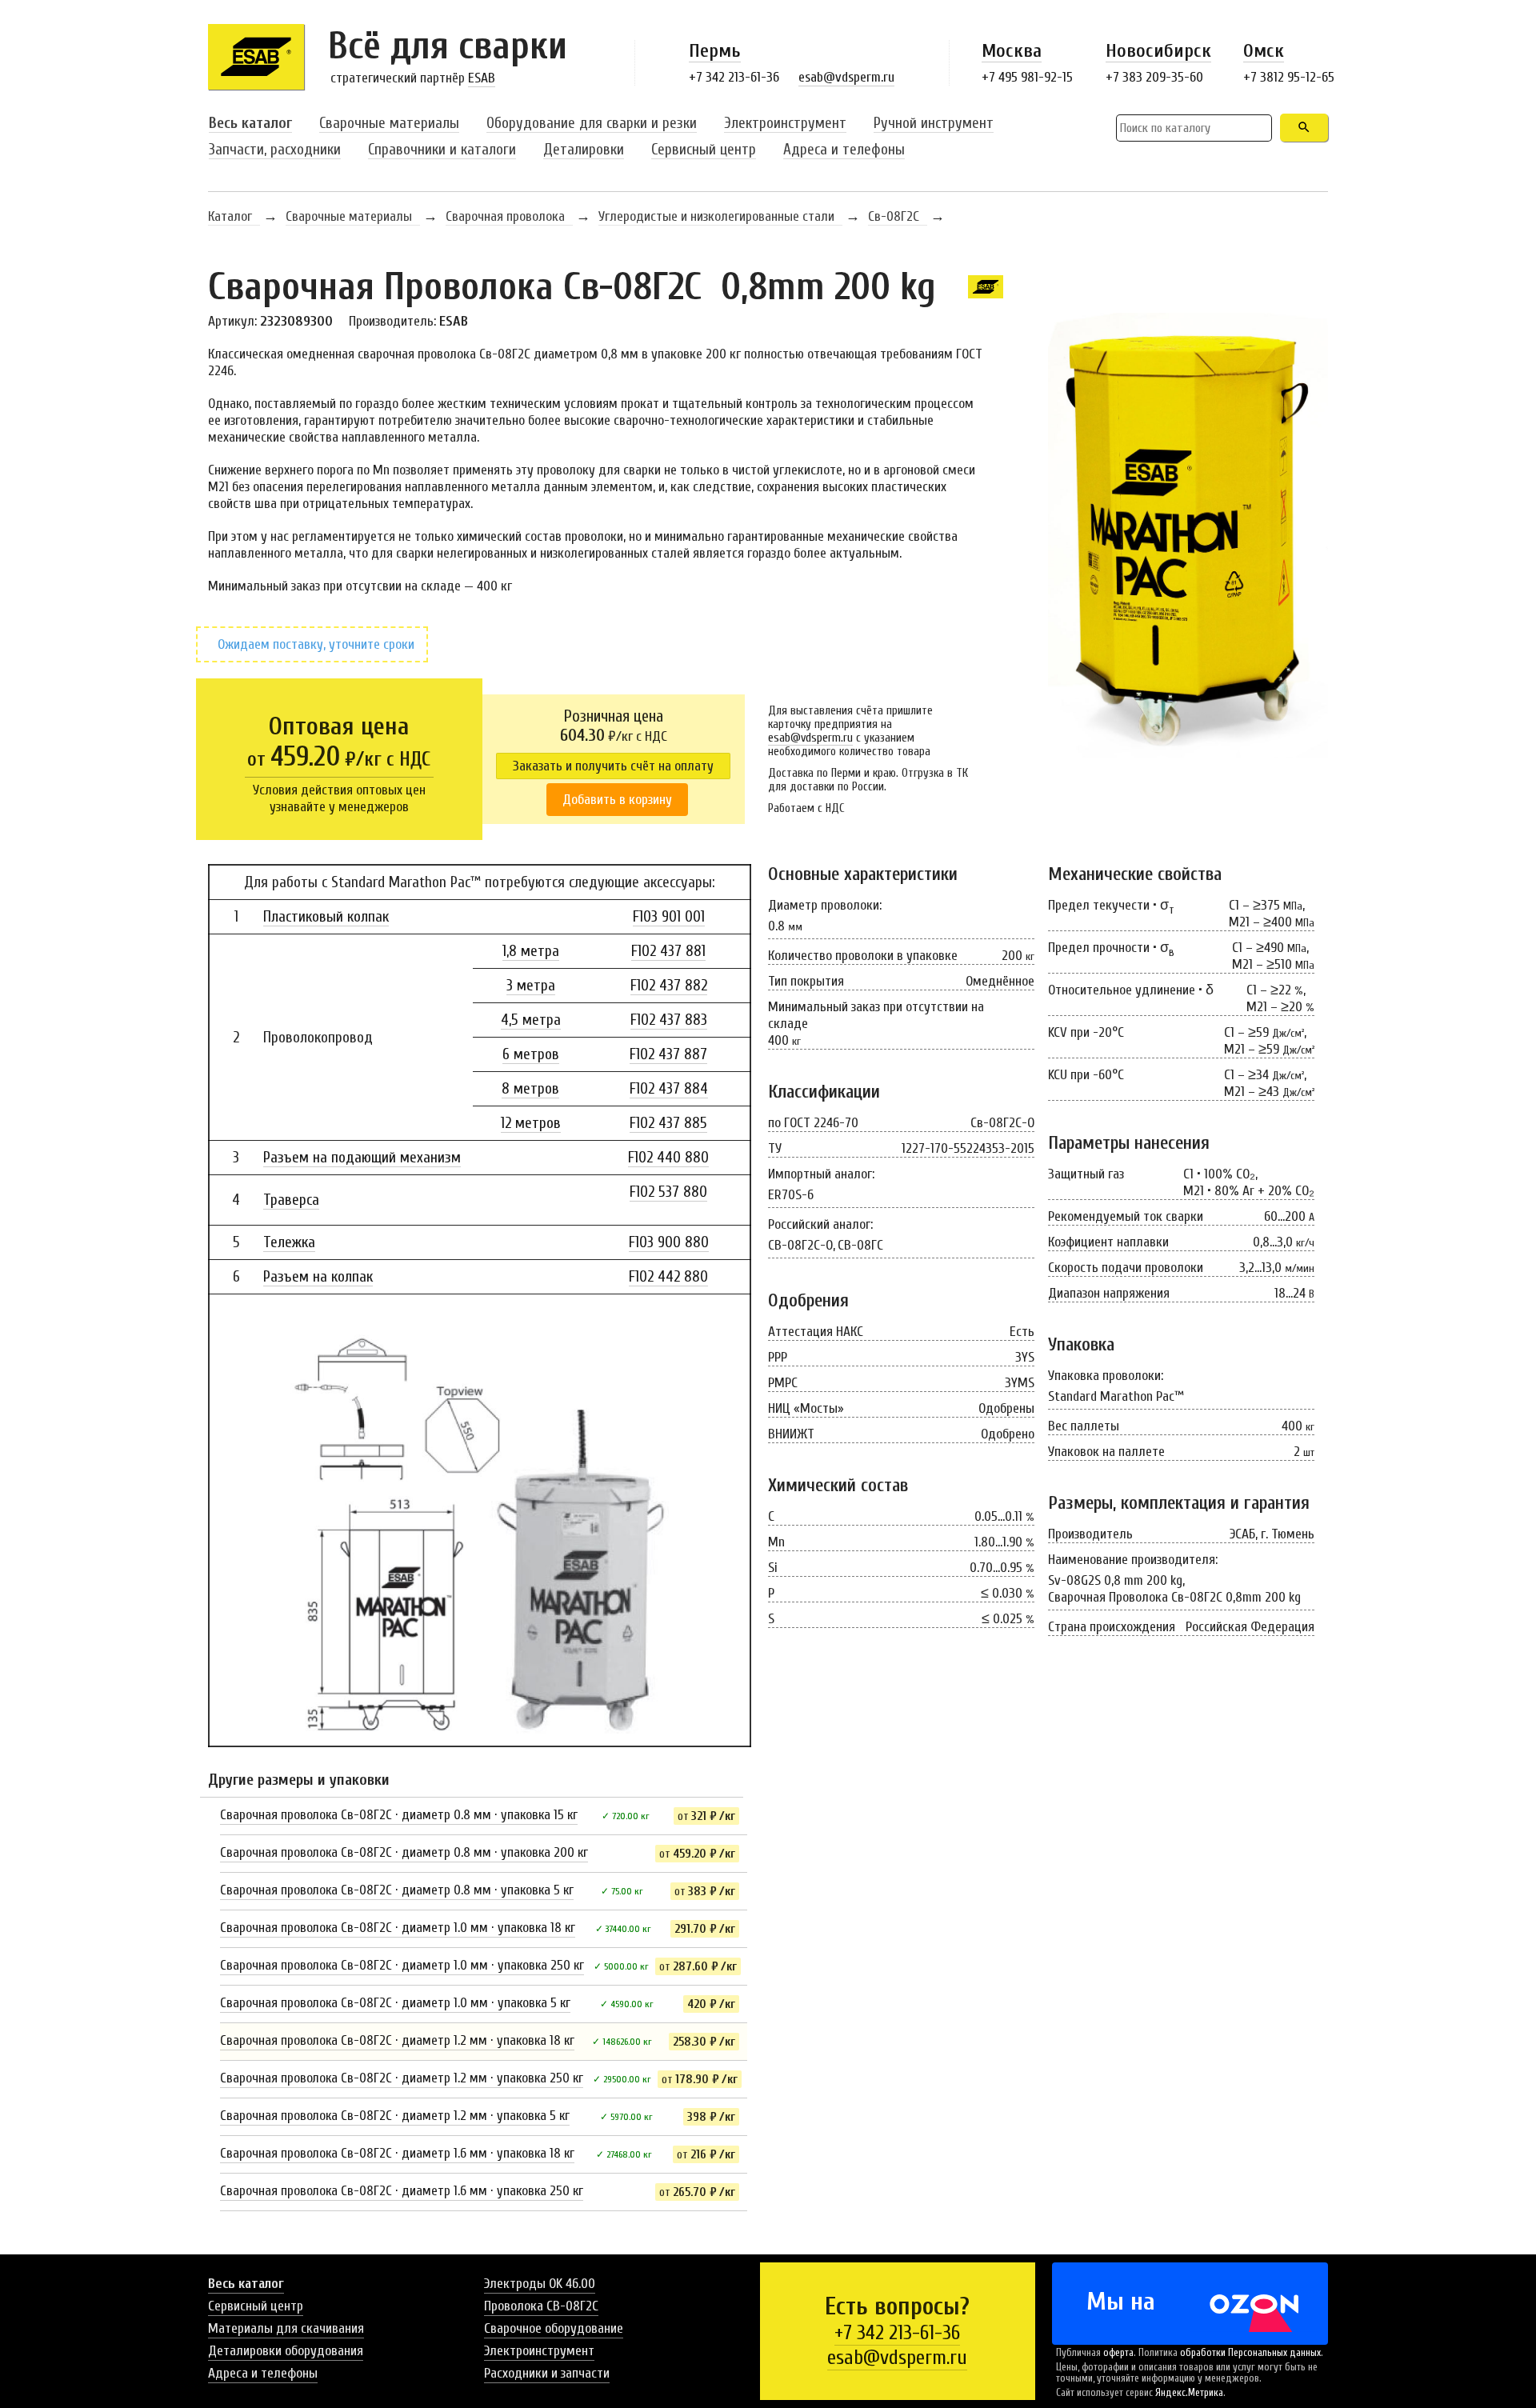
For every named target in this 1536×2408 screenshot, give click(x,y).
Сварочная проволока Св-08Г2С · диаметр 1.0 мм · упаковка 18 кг (398, 1928)
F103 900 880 (669, 1242)
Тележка (289, 1242)
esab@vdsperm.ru (846, 77)
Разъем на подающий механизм (362, 1158)
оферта (1118, 2353)
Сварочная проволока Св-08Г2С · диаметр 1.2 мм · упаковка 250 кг (402, 2078)
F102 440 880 (668, 1158)
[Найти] (1304, 128)
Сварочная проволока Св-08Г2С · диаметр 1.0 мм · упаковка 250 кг (402, 1965)
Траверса (291, 1200)
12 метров (531, 1123)
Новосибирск (1158, 51)
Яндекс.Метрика (1189, 2393)
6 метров (531, 1054)
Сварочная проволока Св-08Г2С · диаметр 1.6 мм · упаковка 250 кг (402, 2191)
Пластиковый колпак (326, 917)
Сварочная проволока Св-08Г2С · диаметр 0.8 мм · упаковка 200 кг (404, 1852)
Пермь (715, 51)
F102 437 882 (669, 986)
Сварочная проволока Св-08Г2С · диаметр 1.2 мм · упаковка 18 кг (397, 2040)
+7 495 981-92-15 (1027, 77)
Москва (1012, 51)
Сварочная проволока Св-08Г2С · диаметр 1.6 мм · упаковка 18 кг (397, 2153)
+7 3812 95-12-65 (1289, 77)
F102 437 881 (668, 951)
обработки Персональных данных (1250, 2353)
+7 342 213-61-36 (734, 77)
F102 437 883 (669, 1020)
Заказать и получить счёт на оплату (613, 766)
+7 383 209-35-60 (1154, 77)
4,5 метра (531, 1020)
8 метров (530, 1089)
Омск (1264, 51)
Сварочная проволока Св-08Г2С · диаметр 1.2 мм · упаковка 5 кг (395, 2116)
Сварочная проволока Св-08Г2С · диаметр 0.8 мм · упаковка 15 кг (399, 1815)
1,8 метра (531, 951)
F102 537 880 (668, 1192)
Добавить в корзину (617, 800)
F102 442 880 (668, 1277)
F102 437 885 (668, 1123)
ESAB (482, 78)
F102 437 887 (668, 1054)
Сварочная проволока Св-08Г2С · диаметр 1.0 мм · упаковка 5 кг (395, 2003)
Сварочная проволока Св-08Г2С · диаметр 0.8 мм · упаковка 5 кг (397, 1890)
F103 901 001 (669, 917)
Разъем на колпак (318, 1277)
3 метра (531, 986)
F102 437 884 (669, 1089)
